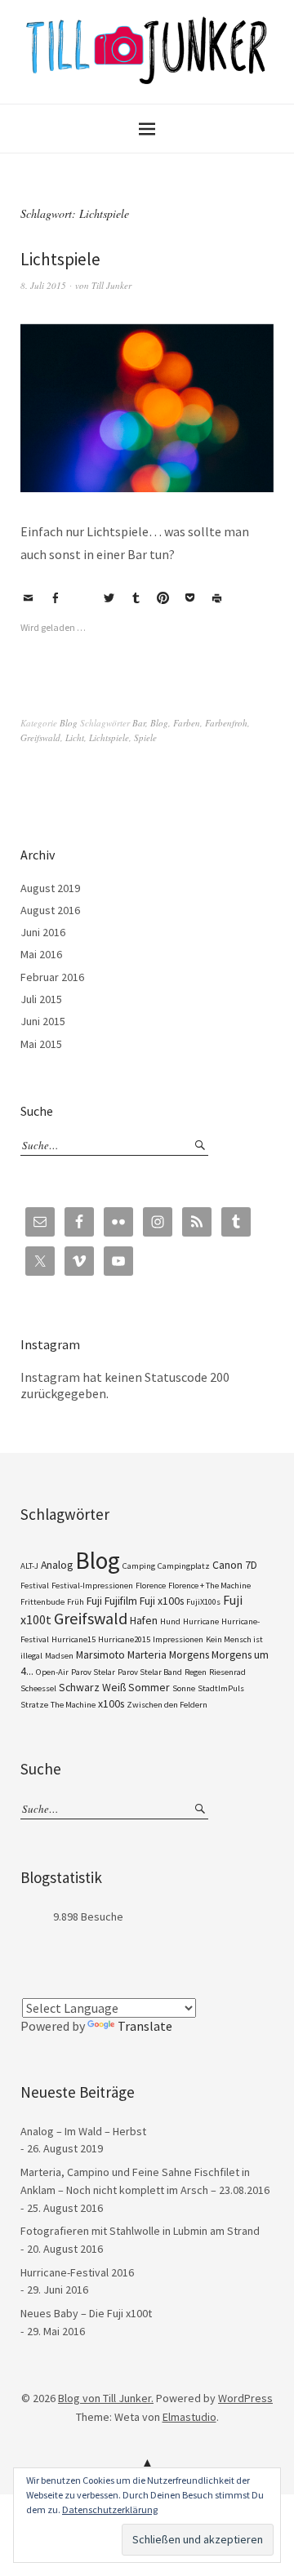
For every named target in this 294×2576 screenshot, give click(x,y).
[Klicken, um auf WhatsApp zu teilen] (82, 598)
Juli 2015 (41, 999)
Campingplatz (184, 1566)
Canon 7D (235, 1565)
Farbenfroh (226, 723)
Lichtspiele (60, 259)
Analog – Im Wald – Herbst (83, 2131)
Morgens (189, 1654)
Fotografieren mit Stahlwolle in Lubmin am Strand (140, 2231)
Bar (139, 723)
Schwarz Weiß (92, 1687)
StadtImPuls (221, 1688)
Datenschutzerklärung (110, 2509)
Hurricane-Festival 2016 (77, 2272)
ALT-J (29, 1566)
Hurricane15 (73, 1639)
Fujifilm (121, 1601)
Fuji (94, 1601)
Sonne (184, 1688)
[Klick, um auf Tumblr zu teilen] (136, 598)
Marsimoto (100, 1654)
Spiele (145, 737)
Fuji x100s (162, 1601)
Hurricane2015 (124, 1639)
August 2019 (50, 888)
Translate (145, 2026)
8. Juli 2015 (43, 285)
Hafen (144, 1620)
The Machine (73, 1705)
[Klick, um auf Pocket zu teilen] (189, 598)
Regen (196, 1672)
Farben (187, 723)
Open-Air (52, 1672)
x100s (111, 1703)
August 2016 (50, 910)
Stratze (34, 1705)
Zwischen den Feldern (167, 1705)
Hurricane (201, 1621)
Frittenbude (42, 1602)
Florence (151, 1586)
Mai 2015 (41, 1044)
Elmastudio (189, 2417)
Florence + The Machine (209, 1586)
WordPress (245, 2398)
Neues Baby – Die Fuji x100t (86, 2313)
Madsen (59, 1656)
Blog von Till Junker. (106, 2398)
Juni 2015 (43, 1021)
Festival (35, 1586)
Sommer (149, 1687)
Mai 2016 (41, 954)
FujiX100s (203, 1602)
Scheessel (38, 1688)
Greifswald (40, 737)
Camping (139, 1566)
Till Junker (111, 285)
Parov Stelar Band (150, 1672)
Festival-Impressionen (92, 1586)
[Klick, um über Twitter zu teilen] (109, 598)
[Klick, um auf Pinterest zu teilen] (163, 598)
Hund (170, 1621)
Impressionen (178, 1639)
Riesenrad (227, 1672)
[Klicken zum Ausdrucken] (216, 598)
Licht (75, 737)
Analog (57, 1565)
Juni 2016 (43, 932)
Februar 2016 (52, 977)
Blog (69, 723)
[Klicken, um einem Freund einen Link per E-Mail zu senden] (28, 598)
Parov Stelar (93, 1672)
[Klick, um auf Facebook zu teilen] (55, 598)
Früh (76, 1602)
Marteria (147, 1654)
